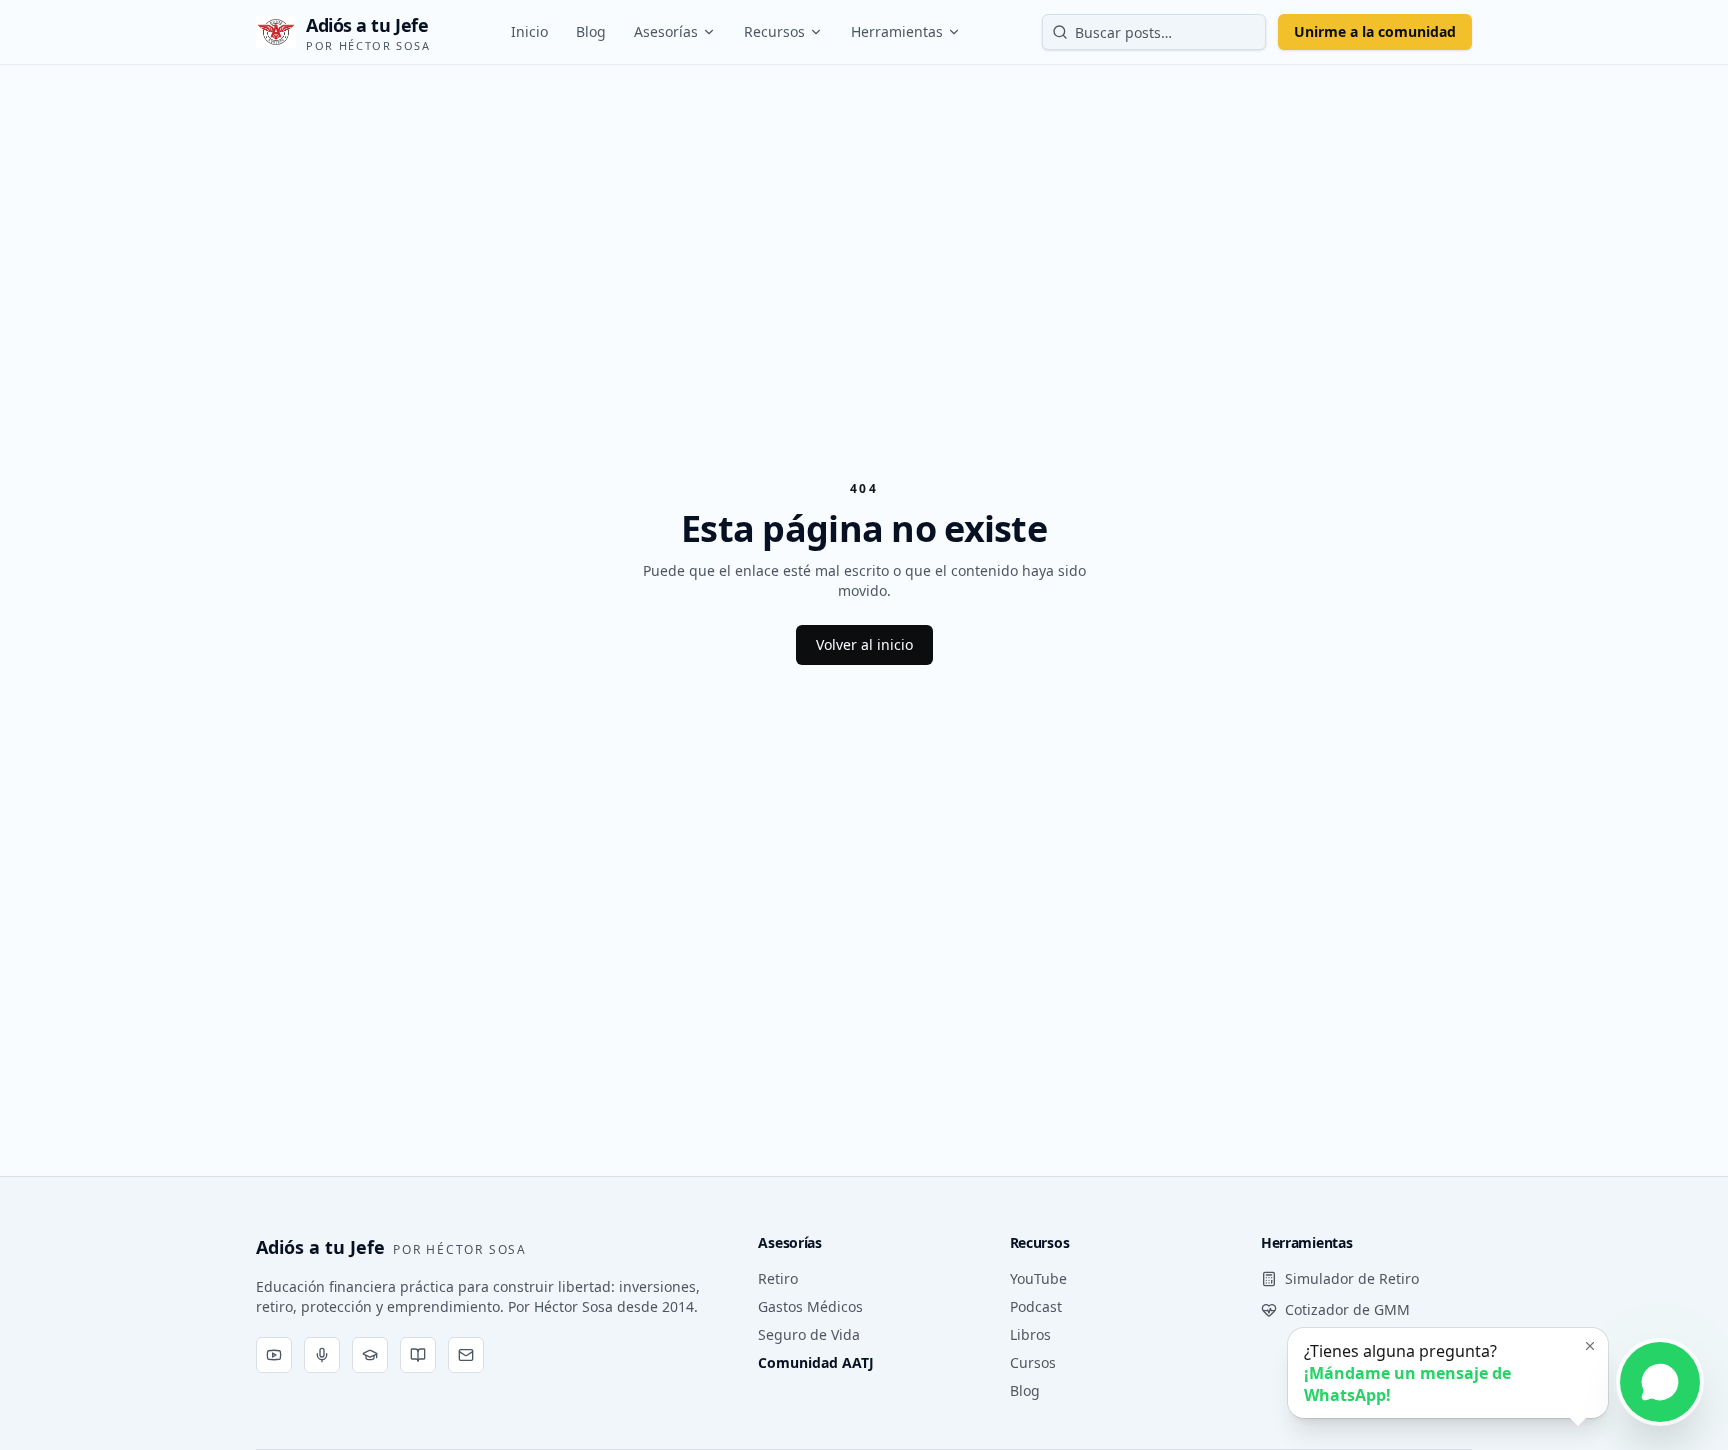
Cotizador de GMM (1347, 1309)
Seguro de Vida (809, 1334)
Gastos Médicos (810, 1306)
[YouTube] (274, 1355)
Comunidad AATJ (816, 1362)
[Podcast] (322, 1355)
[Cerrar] (1590, 1346)
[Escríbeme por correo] (466, 1355)
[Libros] (418, 1355)
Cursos (1033, 1362)
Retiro (778, 1278)
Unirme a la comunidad (1375, 31)
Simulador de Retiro (1352, 1278)
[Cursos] (370, 1355)
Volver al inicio (864, 644)
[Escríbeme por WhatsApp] (1660, 1382)
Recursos (774, 31)
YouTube (1038, 1278)
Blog (591, 31)
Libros (1030, 1334)
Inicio (529, 31)
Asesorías (666, 31)
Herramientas (897, 31)
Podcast (1036, 1306)
